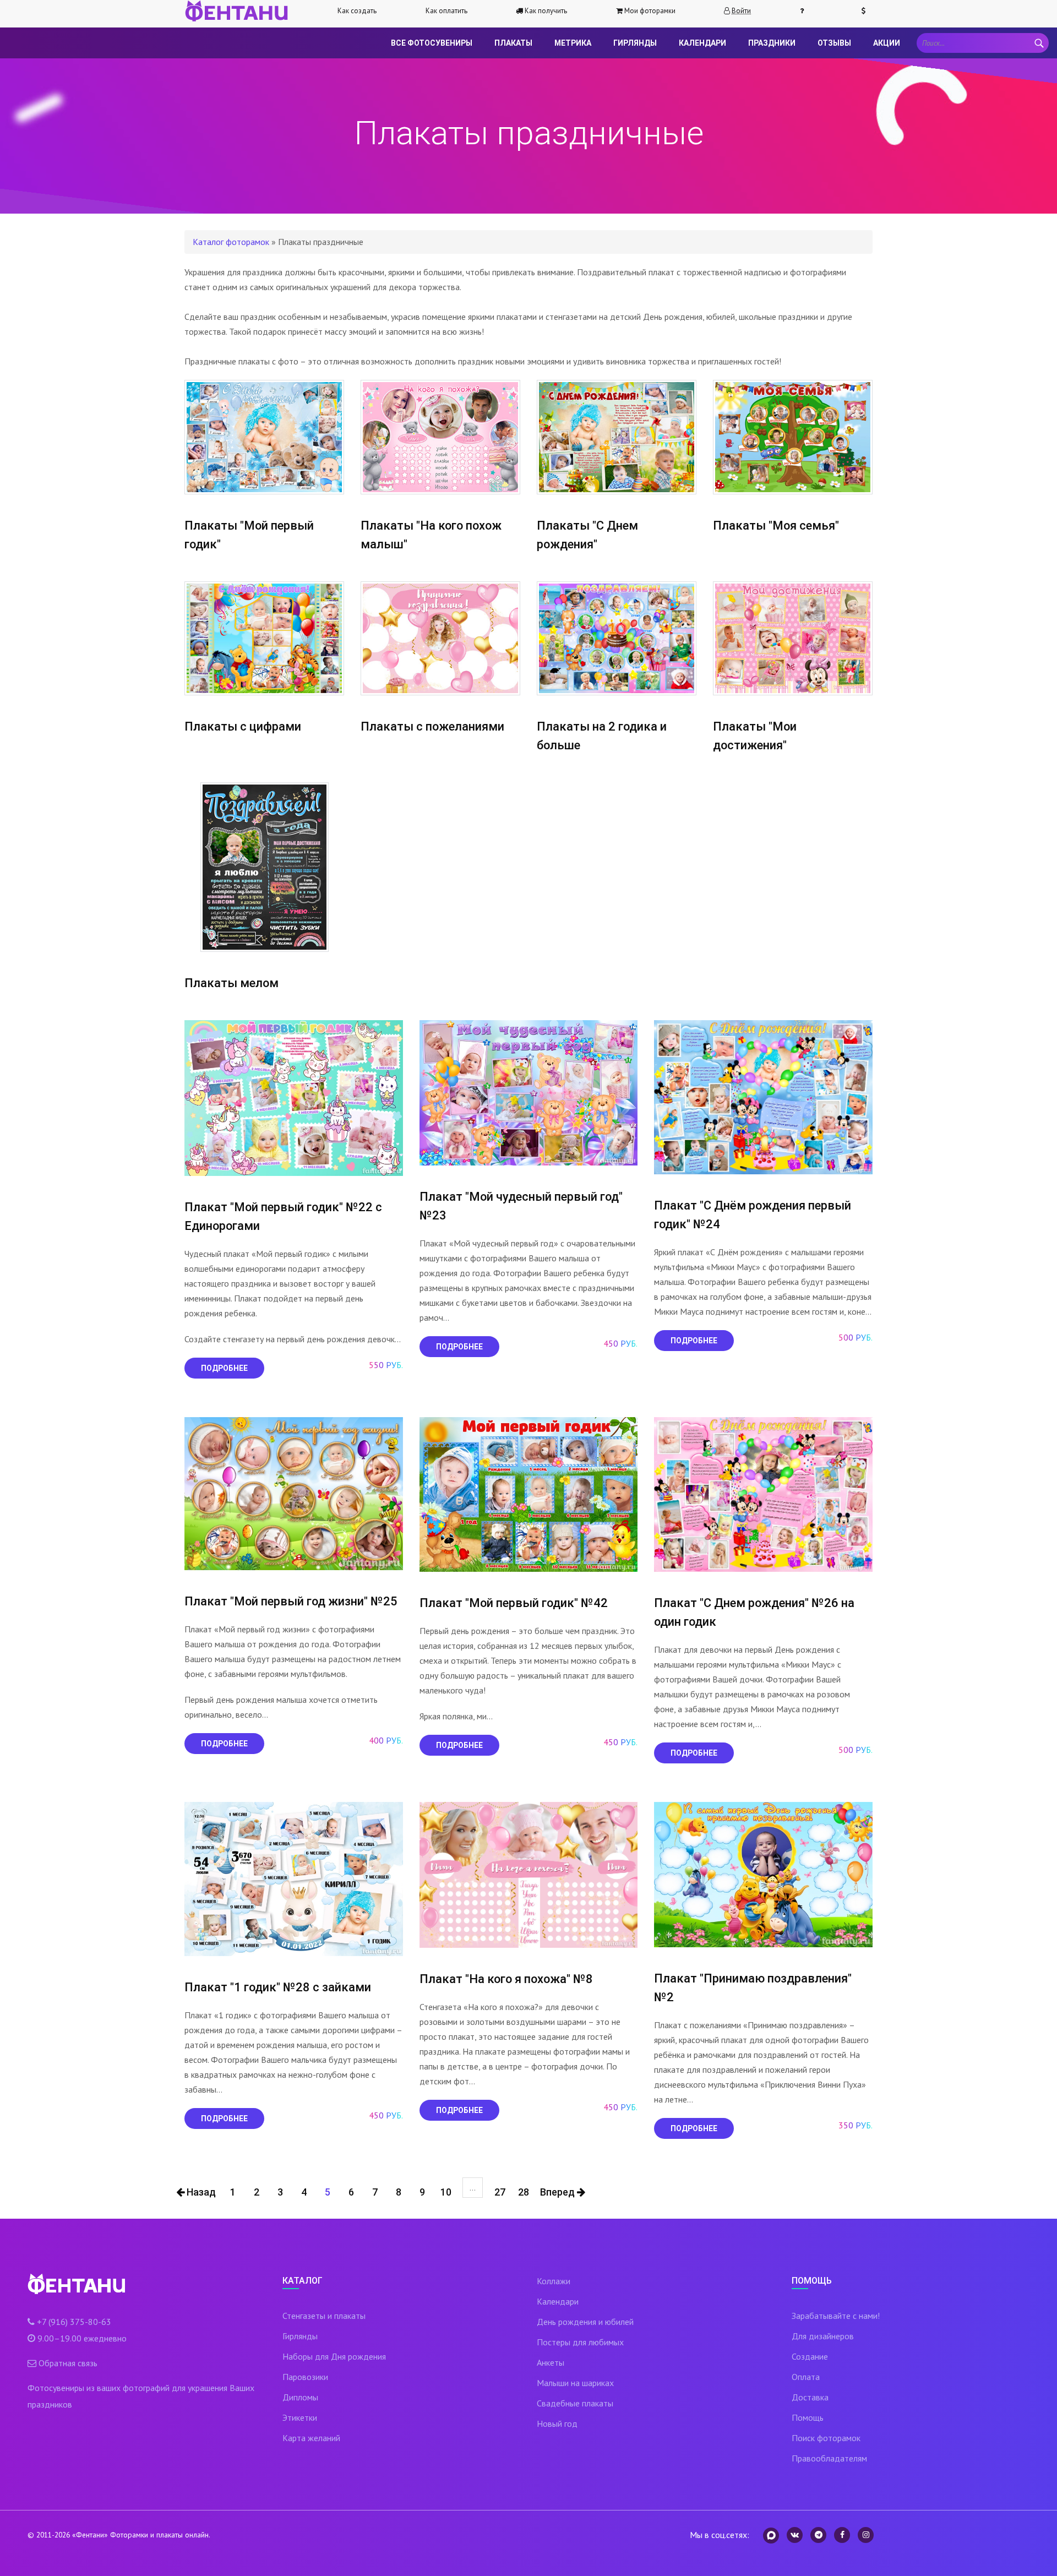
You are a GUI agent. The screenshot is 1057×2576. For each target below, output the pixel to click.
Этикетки (300, 2417)
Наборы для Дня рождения (334, 2356)
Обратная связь (68, 2363)
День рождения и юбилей (585, 2322)
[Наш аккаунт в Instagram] (866, 2535)
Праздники (772, 43)
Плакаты (513, 43)
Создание (810, 2356)
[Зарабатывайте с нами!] (868, 11)
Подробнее (224, 1368)
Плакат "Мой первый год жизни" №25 (291, 1601)
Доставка (810, 2397)
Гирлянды (635, 43)
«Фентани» (90, 2535)
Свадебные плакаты (575, 2403)
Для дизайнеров (823, 2336)
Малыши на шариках (575, 2383)
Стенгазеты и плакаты (324, 2316)
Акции (887, 43)
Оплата (806, 2377)
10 (446, 2192)
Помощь (808, 2417)
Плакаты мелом (231, 983)
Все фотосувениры (432, 43)
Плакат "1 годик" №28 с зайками (278, 1987)
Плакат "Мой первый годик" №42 (514, 1603)
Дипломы (300, 2397)
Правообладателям (829, 2458)
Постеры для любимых (580, 2342)
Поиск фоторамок (826, 2438)
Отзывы (834, 43)
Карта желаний (311, 2438)
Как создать (357, 11)
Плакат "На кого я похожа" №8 (506, 1979)
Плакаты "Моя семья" (776, 525)
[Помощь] (807, 11)
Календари (702, 43)
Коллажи (554, 2281)
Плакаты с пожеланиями (432, 726)
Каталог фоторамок (231, 242)
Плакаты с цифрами (243, 726)
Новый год (557, 2423)
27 (500, 2192)
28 (524, 2192)
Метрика (573, 43)
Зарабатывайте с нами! (836, 2316)
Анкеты (551, 2362)
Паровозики (305, 2377)
